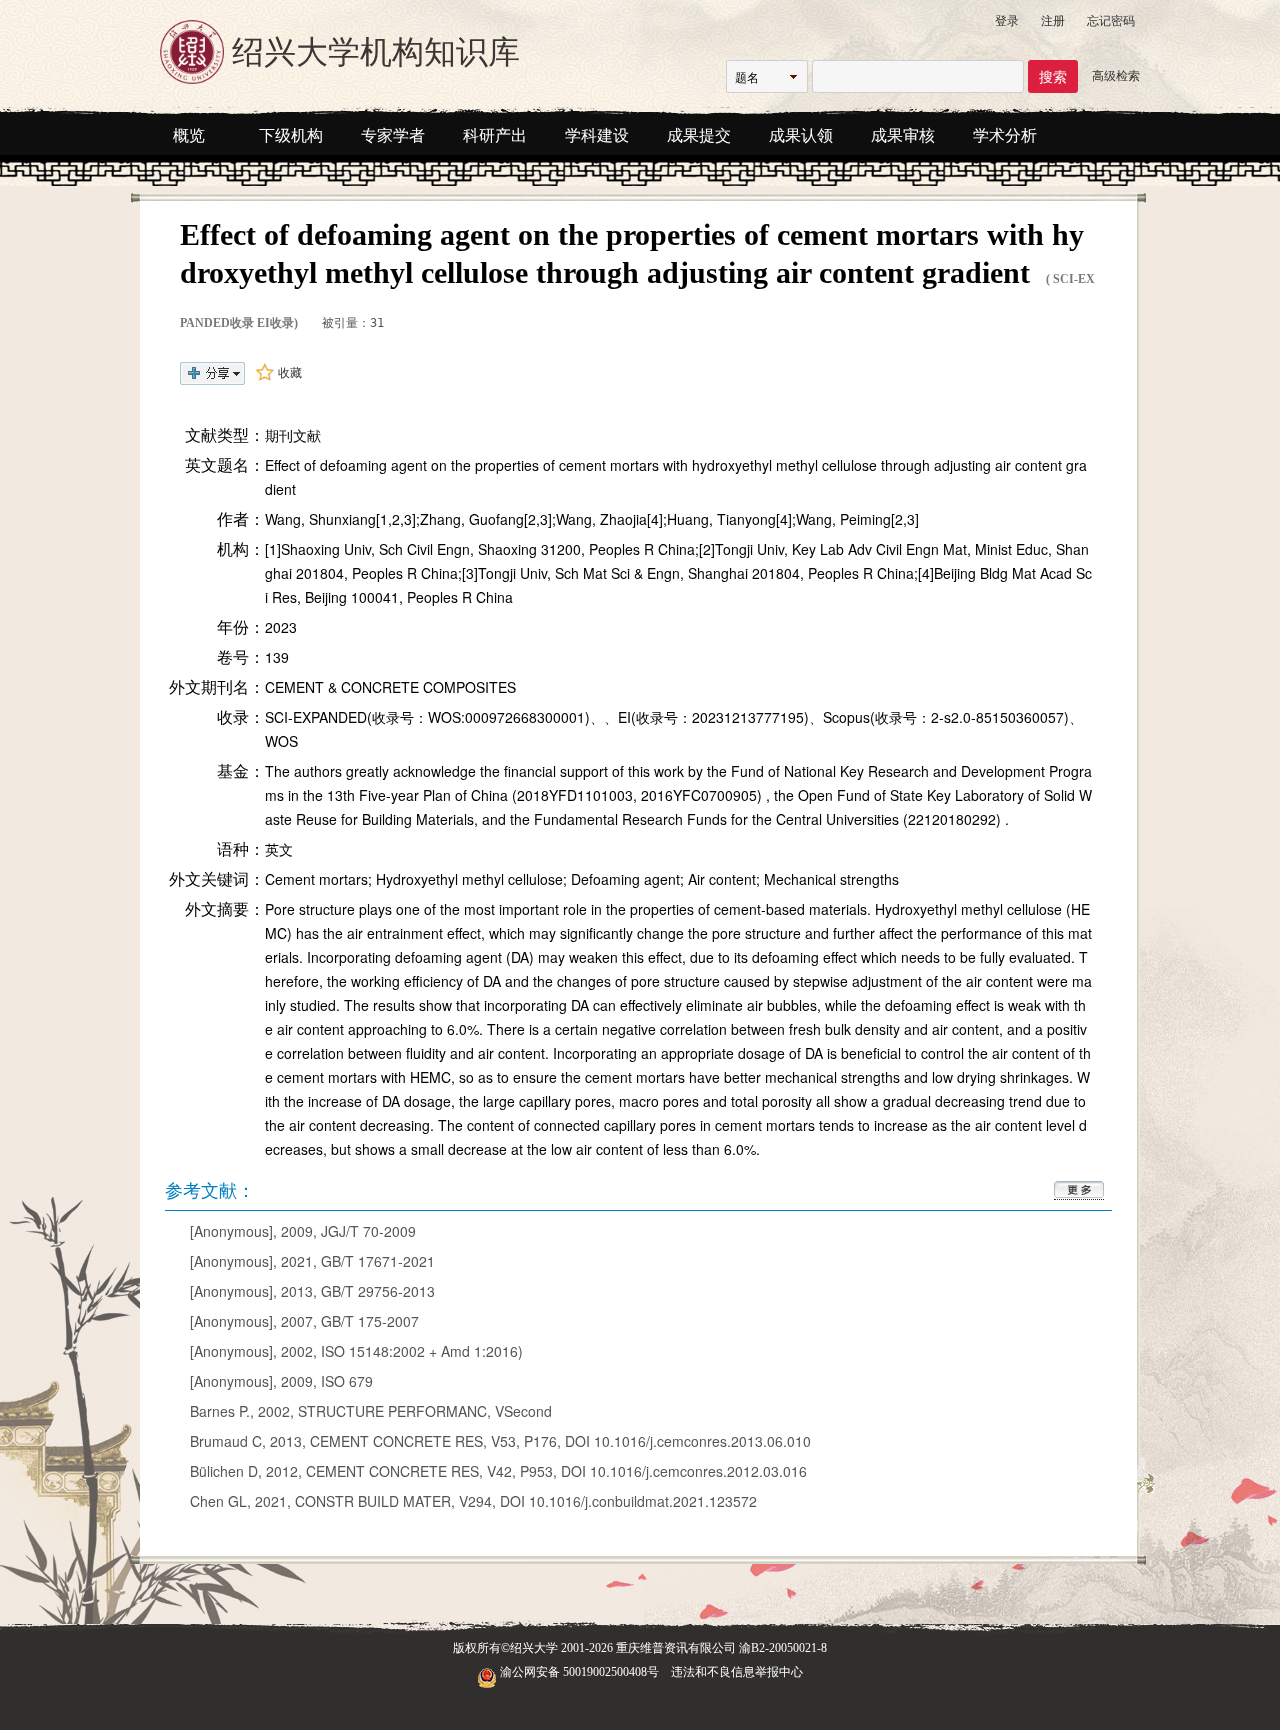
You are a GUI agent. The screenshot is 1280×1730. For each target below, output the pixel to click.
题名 (747, 76)
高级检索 (1116, 74)
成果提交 (699, 135)
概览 (189, 135)
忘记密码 (1111, 19)
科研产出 (495, 135)
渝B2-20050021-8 (783, 1648)
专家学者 (393, 135)
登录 (1007, 19)
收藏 (290, 371)
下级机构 (291, 135)
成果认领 (801, 135)
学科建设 (597, 135)
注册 (1053, 19)
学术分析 (1005, 135)
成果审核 (903, 135)
